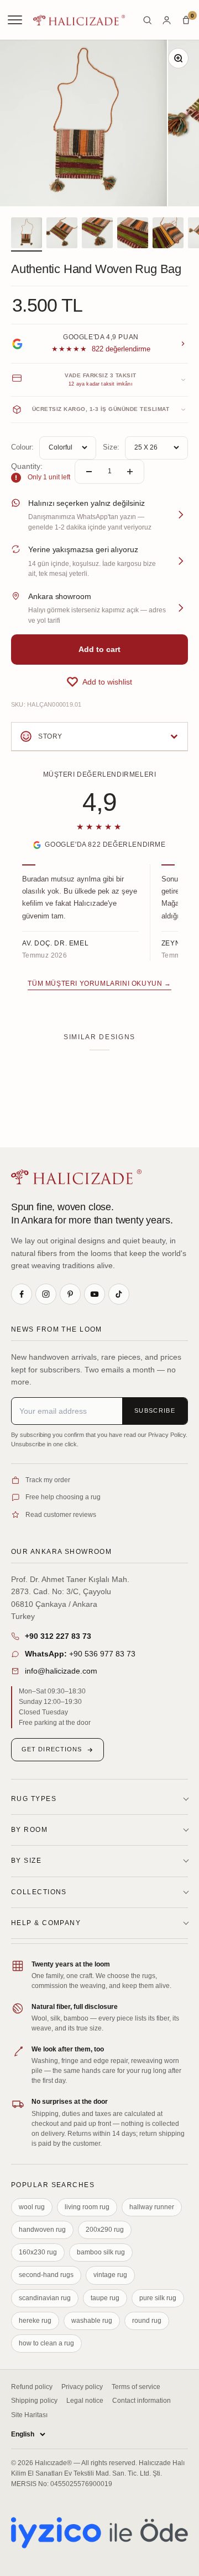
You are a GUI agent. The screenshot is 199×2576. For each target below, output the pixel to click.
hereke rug (35, 2321)
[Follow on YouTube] (95, 1294)
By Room (29, 1830)
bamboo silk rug (101, 2252)
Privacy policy (82, 2387)
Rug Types (34, 1799)
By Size (26, 1861)
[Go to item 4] (133, 234)
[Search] (147, 20)
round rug (147, 2321)
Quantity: (27, 466)
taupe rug (105, 2298)
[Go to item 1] (27, 234)
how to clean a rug (46, 2343)
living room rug (87, 2207)
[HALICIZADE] (76, 1177)
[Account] (167, 20)
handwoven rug (42, 2230)
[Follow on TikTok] (119, 1294)
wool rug (32, 2207)
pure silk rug (158, 2298)
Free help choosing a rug (63, 1497)
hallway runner (152, 2207)
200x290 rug (105, 2230)
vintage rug (110, 2275)
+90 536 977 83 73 (80, 1654)
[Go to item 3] (97, 234)
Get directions (52, 1749)
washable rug (92, 2321)
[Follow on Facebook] (22, 1294)
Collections (39, 1892)
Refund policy (32, 2387)
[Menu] (16, 20)
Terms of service (136, 2387)
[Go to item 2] (62, 234)
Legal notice (85, 2401)
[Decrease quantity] (89, 472)
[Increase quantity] (130, 472)
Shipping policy (34, 2401)
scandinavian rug (45, 2298)
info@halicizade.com (61, 1671)
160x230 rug (38, 2252)
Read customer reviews (61, 1515)
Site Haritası (29, 2415)
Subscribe (155, 1410)
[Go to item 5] (168, 234)
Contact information (142, 2401)
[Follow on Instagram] (46, 1294)
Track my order (48, 1480)
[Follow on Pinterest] (70, 1294)
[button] (99, 682)
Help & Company (46, 1923)
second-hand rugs (46, 2275)
